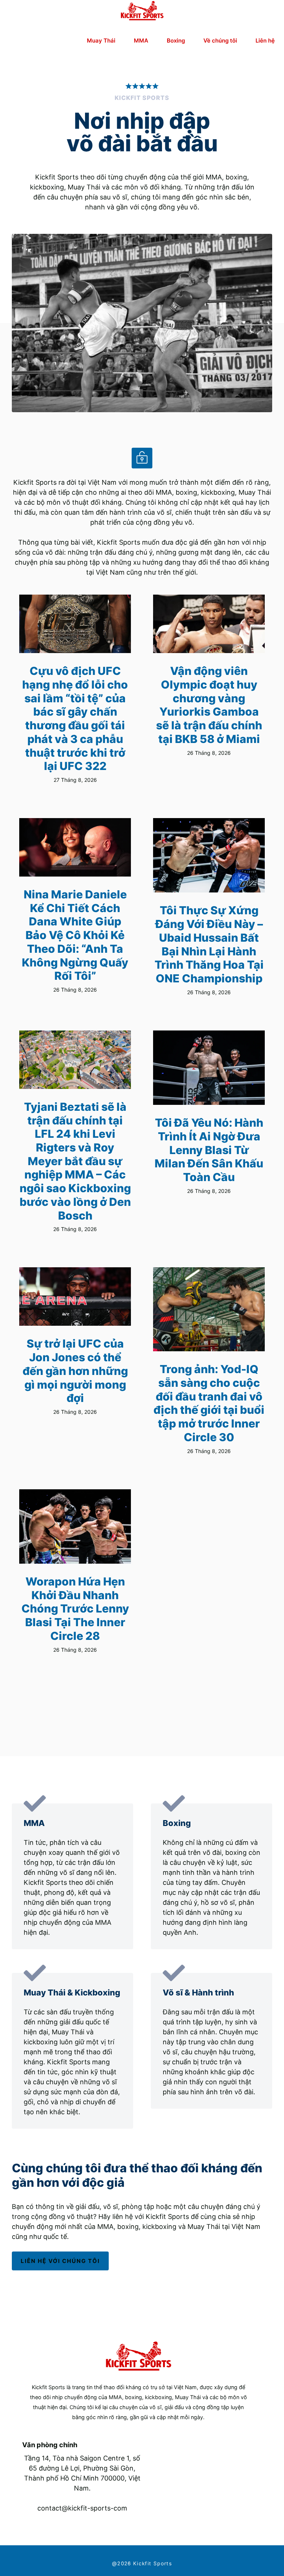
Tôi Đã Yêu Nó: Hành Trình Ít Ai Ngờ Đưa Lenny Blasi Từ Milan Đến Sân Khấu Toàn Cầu (209, 1150)
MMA (141, 41)
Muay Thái (101, 41)
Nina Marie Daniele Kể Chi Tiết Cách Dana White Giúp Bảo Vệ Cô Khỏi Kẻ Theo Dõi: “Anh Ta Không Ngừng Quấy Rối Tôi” (75, 935)
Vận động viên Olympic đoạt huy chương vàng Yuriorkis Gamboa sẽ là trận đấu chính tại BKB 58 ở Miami (209, 705)
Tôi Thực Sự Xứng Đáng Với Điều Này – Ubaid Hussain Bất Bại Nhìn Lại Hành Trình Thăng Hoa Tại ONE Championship (209, 944)
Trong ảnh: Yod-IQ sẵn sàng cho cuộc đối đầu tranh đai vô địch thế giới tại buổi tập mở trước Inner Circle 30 (209, 1403)
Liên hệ (265, 41)
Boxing (176, 41)
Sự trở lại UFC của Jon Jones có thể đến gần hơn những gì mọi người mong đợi (75, 1371)
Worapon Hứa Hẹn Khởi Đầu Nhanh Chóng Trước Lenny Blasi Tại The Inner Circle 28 (75, 1609)
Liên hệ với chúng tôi (60, 2261)
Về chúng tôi (220, 41)
